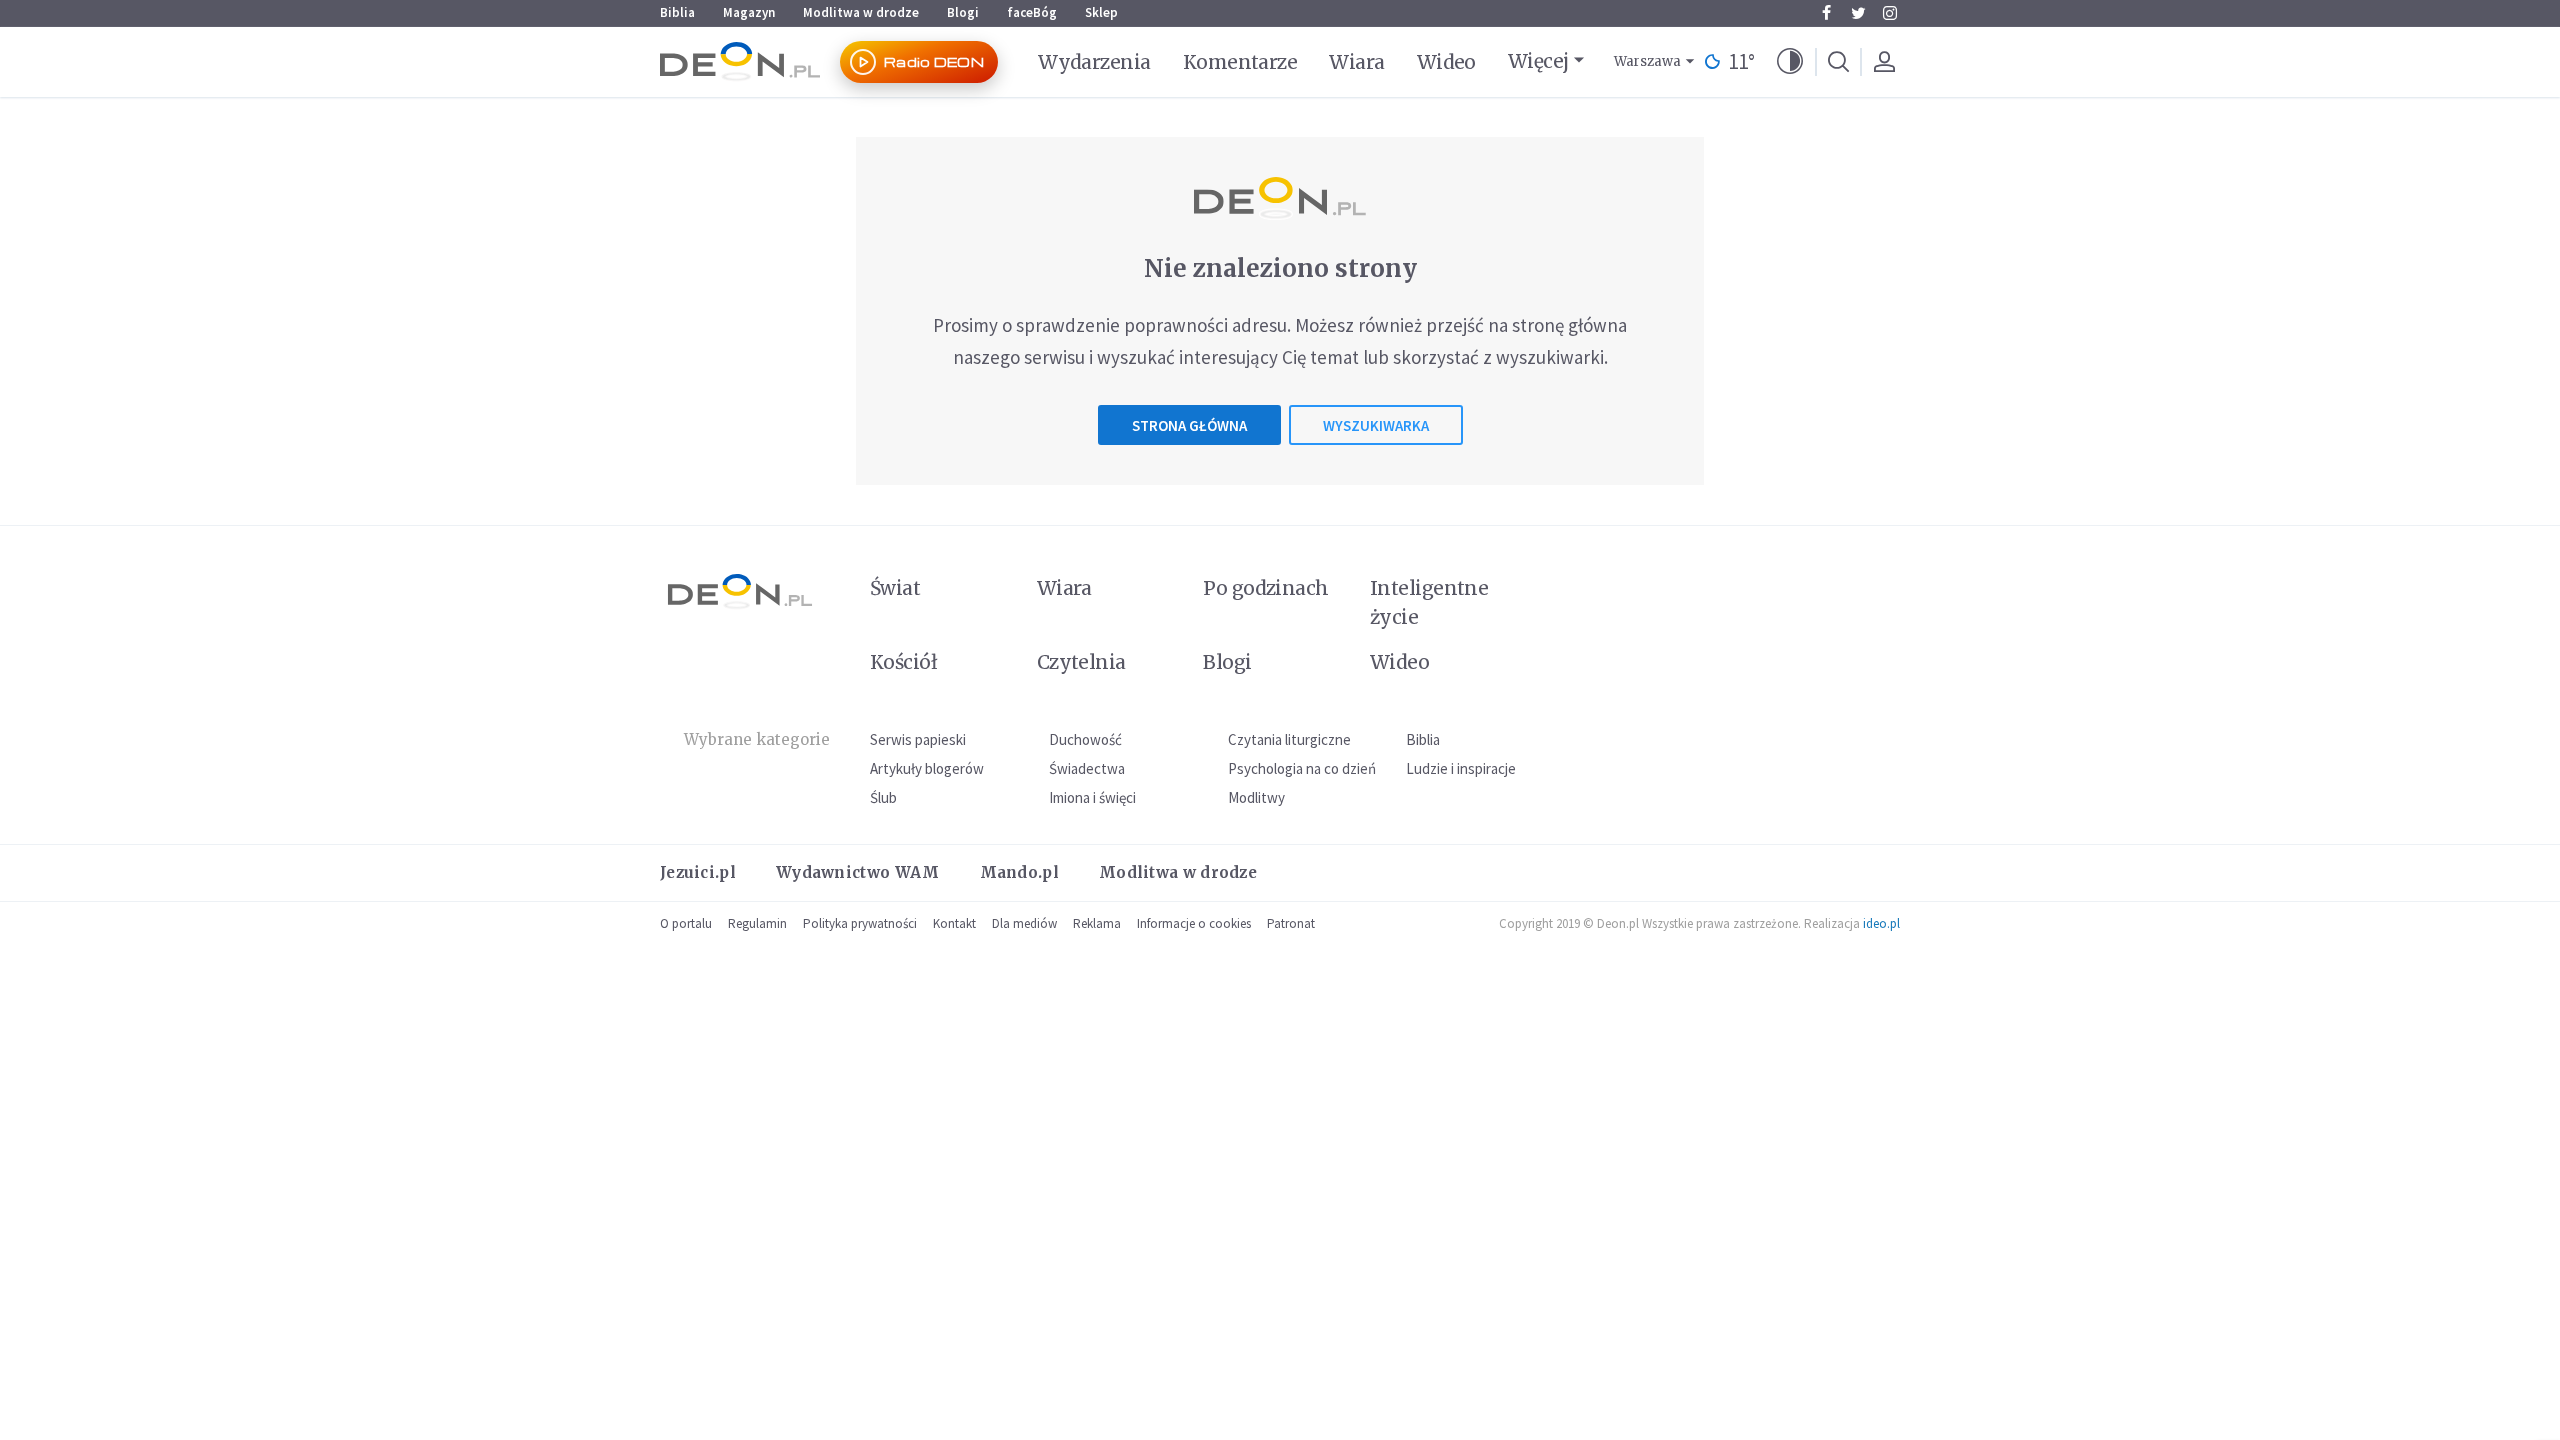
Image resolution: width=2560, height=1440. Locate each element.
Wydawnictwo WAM (858, 872)
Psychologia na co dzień (1302, 768)
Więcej (1538, 61)
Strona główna (1189, 425)
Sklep (1101, 12)
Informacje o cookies (1194, 923)
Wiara (1356, 62)
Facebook (1826, 13)
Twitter (1858, 13)
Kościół (903, 662)
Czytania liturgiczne (1289, 739)
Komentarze (1240, 62)
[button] (1790, 62)
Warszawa (1647, 61)
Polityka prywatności (860, 923)
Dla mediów (1024, 923)
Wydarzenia (1094, 62)
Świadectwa (1087, 768)
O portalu (686, 923)
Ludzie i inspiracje (1461, 768)
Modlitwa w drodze (861, 12)
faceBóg (1032, 12)
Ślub (883, 797)
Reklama (1097, 923)
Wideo (1446, 62)
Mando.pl (1019, 872)
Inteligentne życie (1429, 602)
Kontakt (954, 923)
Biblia (677, 12)
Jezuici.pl (698, 872)
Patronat (1291, 923)
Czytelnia (1081, 662)
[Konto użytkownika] (1884, 62)
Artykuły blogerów (927, 768)
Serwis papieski (918, 739)
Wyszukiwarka (1376, 425)
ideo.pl (1881, 923)
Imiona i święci (1092, 797)
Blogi (963, 12)
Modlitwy (1256, 797)
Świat (895, 588)
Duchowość (1085, 739)
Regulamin (757, 923)
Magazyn (749, 12)
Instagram (1890, 13)
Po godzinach (1266, 588)
